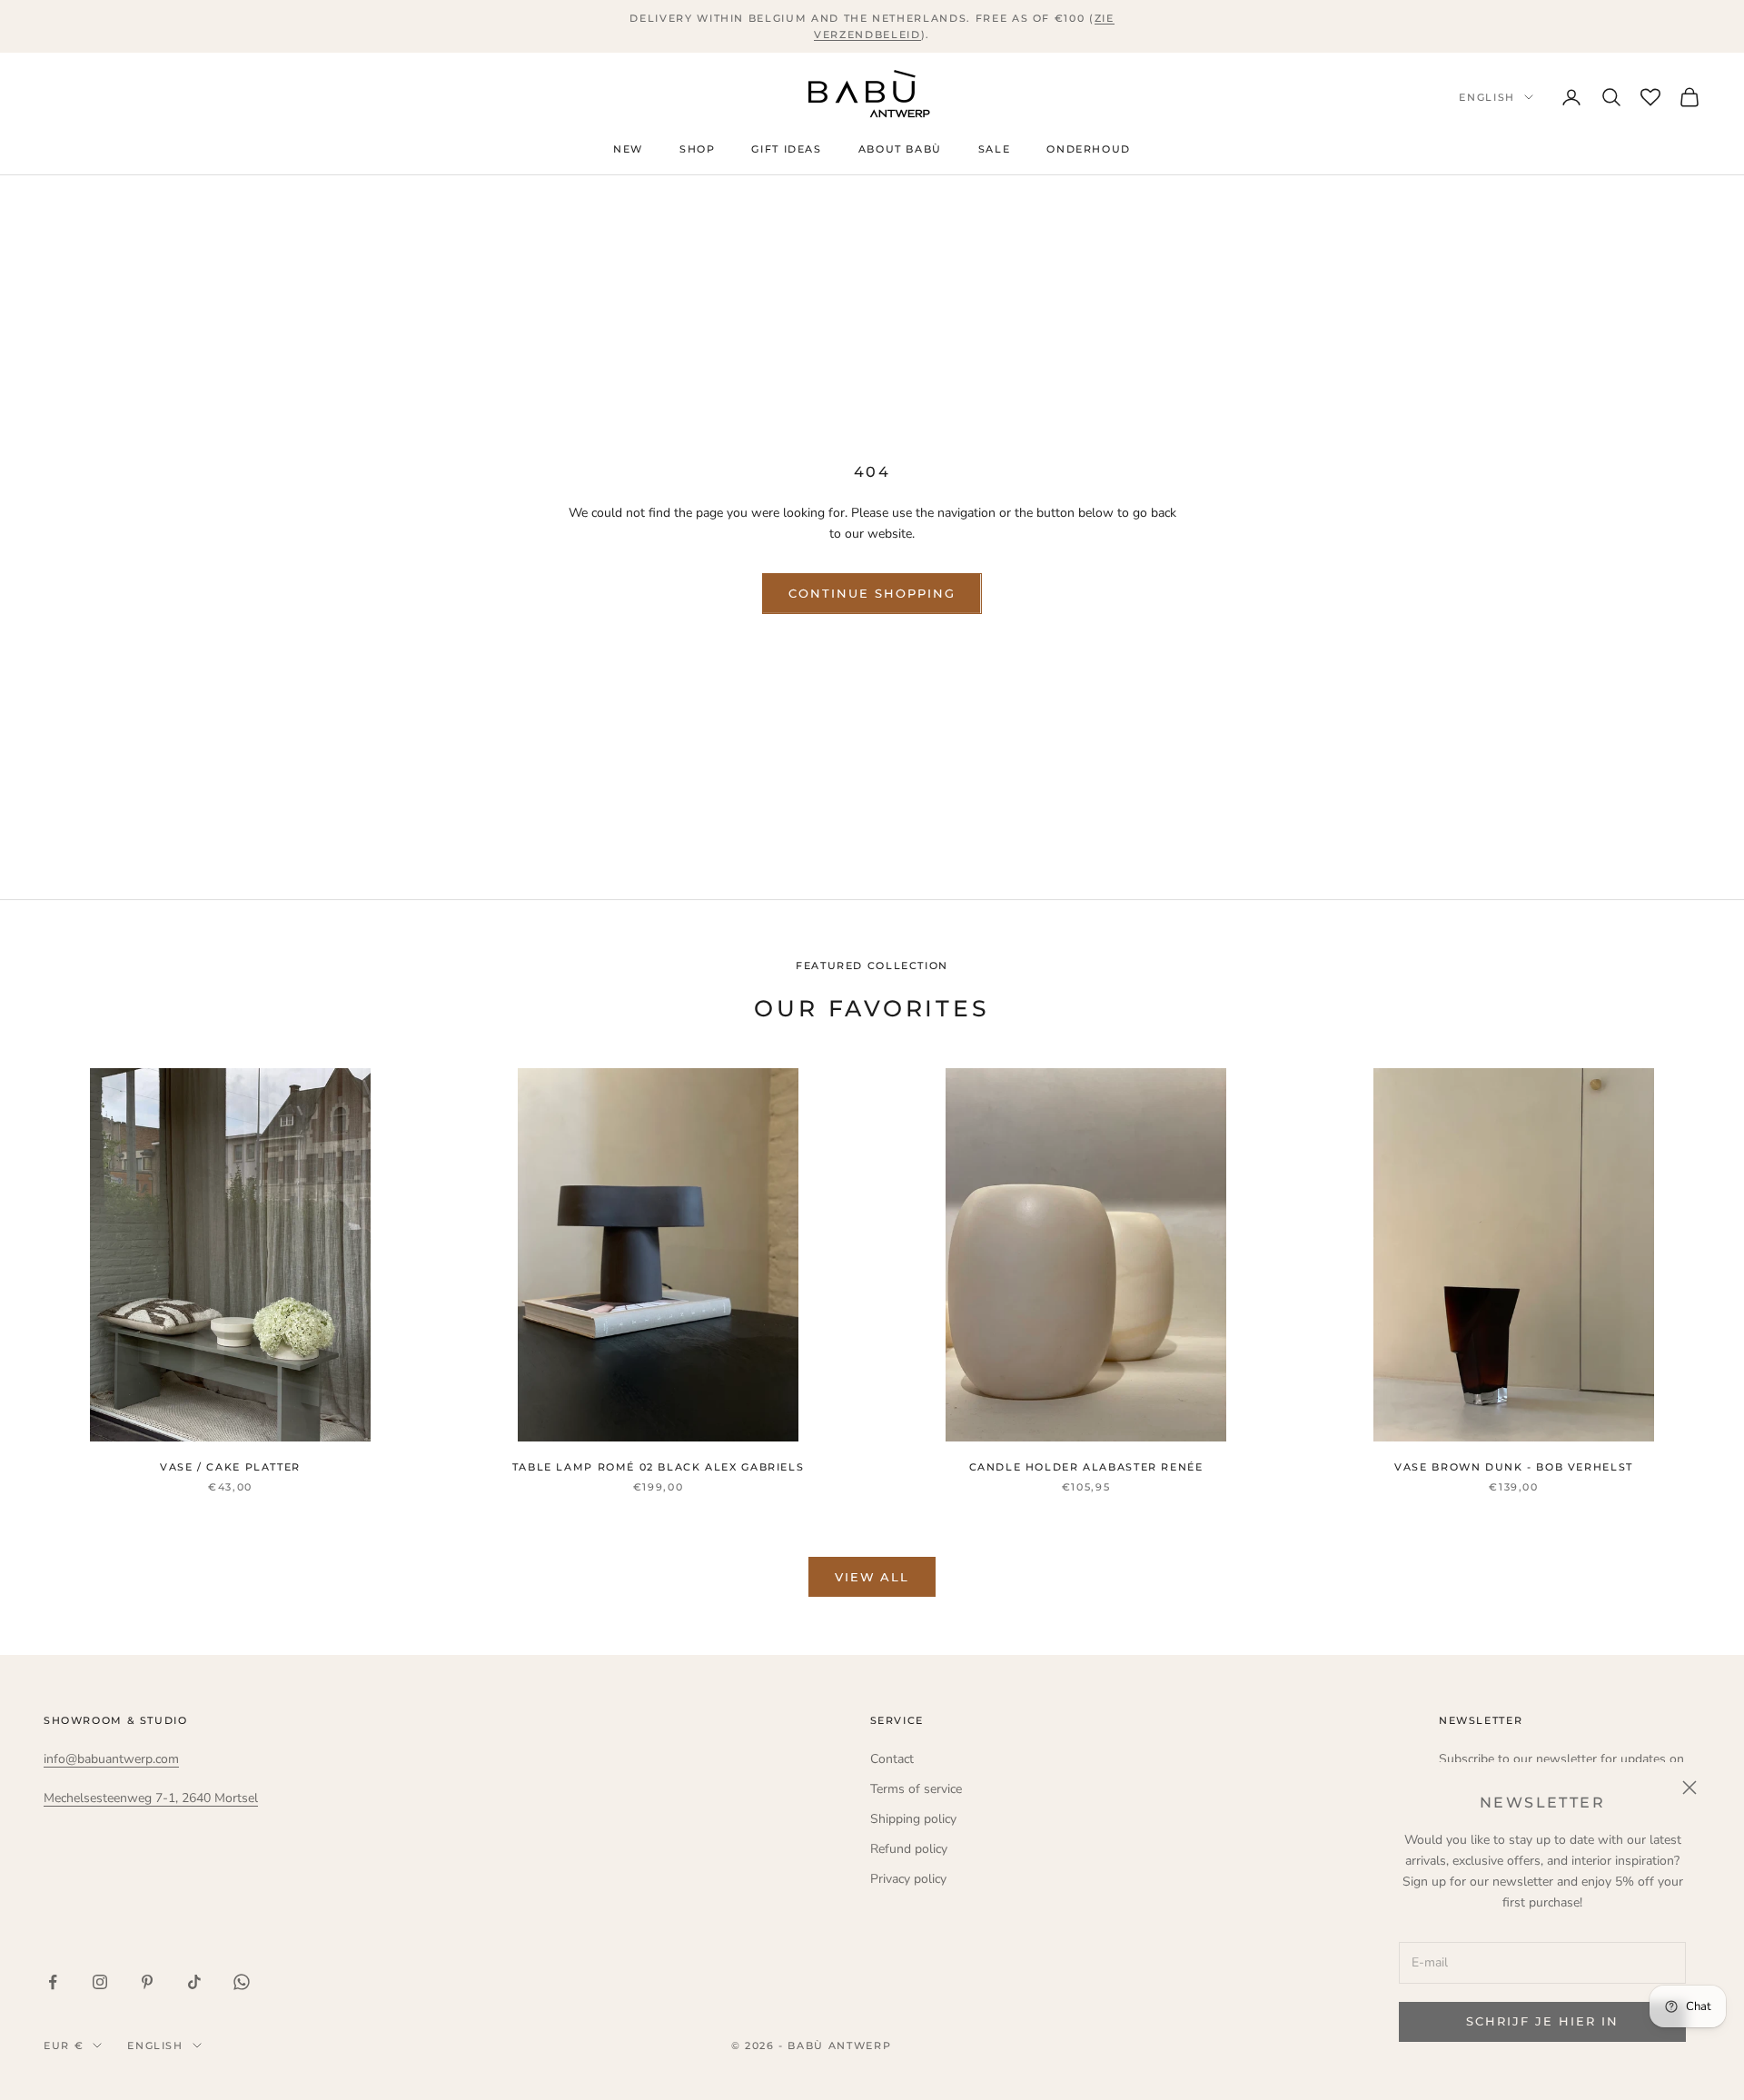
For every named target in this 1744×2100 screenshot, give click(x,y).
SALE (994, 149)
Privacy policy (908, 1879)
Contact (892, 1759)
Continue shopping (872, 593)
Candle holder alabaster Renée (1086, 1467)
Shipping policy (913, 1819)
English (1487, 97)
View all (872, 1577)
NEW (628, 149)
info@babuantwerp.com (111, 1759)
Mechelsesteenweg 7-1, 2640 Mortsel (151, 1798)
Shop (697, 149)
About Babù (900, 149)
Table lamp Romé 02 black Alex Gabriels (659, 1467)
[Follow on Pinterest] (147, 1982)
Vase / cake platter (230, 1467)
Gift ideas (786, 149)
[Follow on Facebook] (53, 1982)
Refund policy (909, 1849)
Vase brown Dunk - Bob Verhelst (1514, 1467)
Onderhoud (1089, 149)
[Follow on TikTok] (194, 1982)
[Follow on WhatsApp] (242, 1982)
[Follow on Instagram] (100, 1982)
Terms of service (916, 1789)
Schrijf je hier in (1542, 2021)
